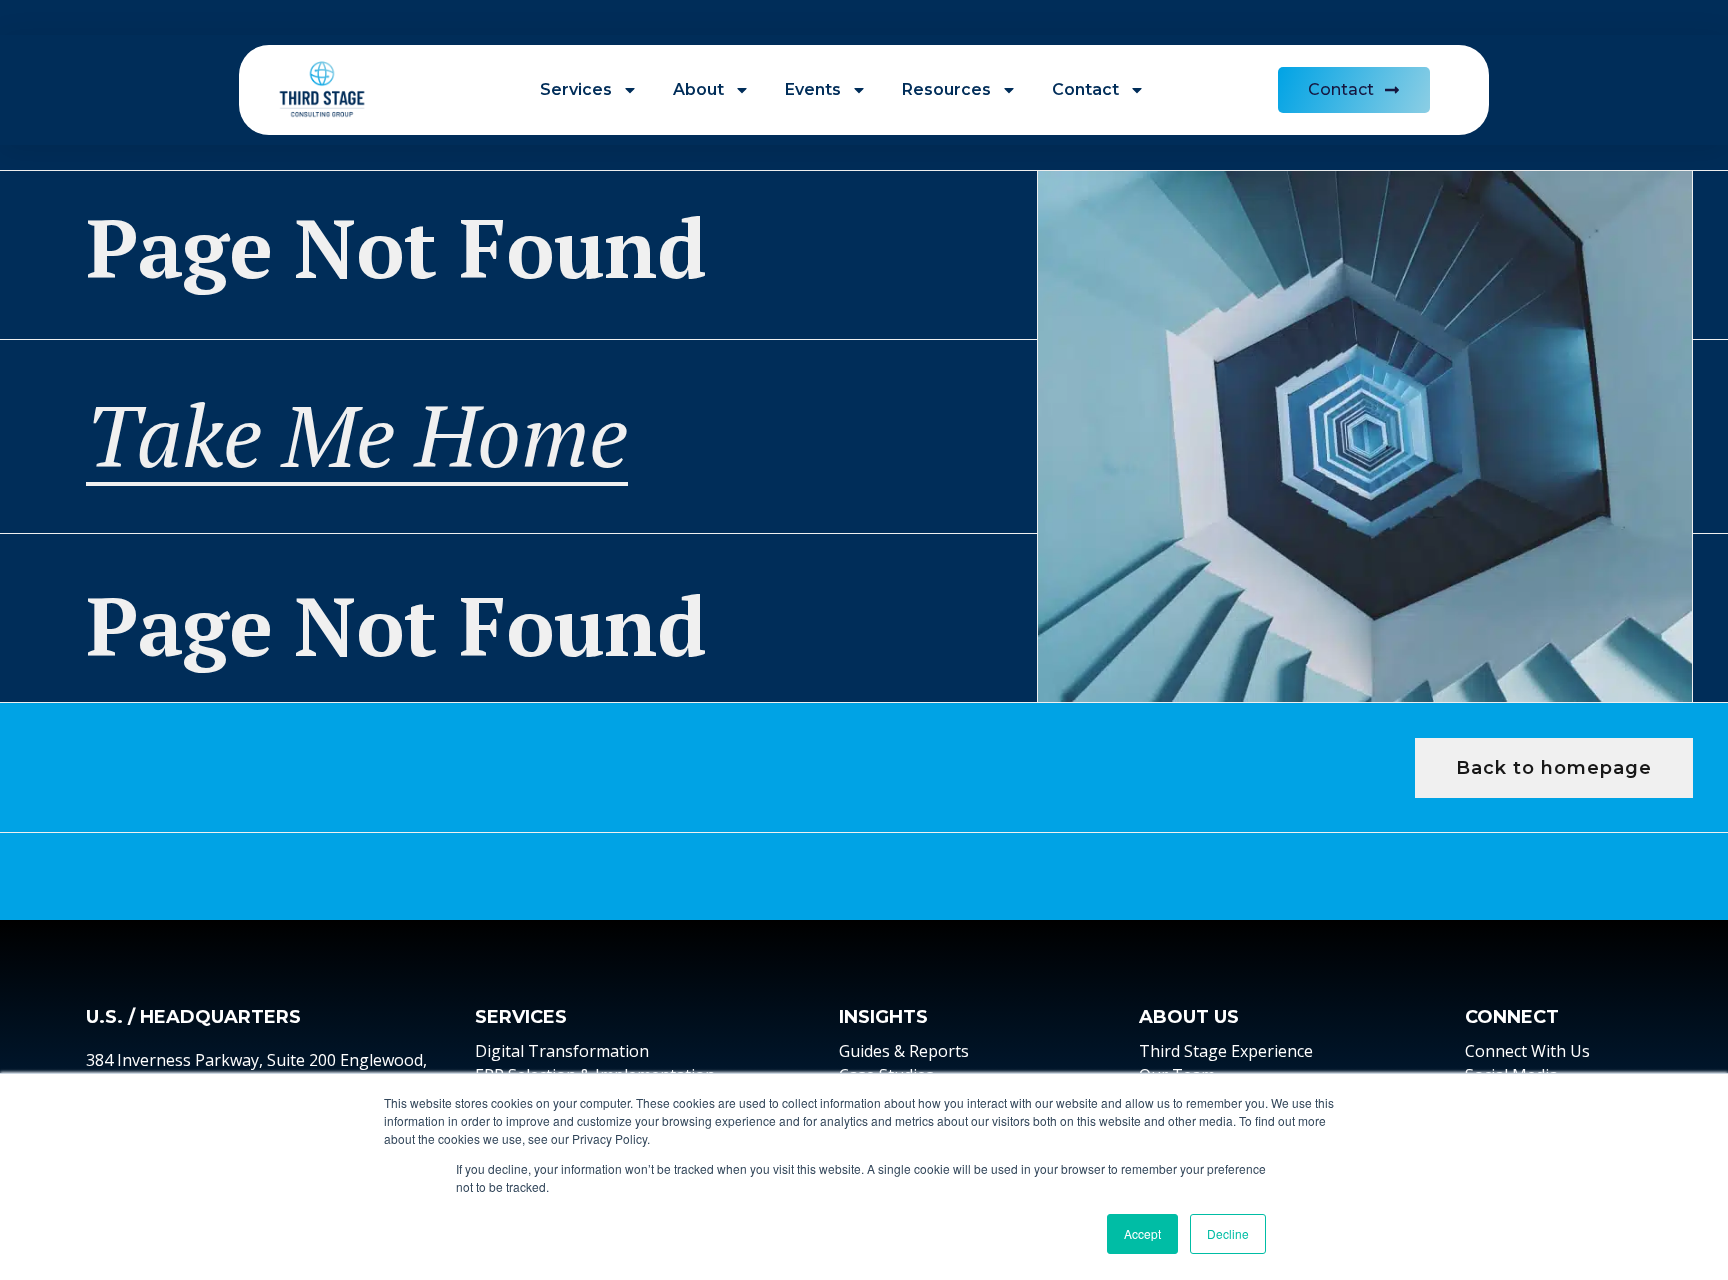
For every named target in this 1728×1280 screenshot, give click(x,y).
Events (813, 89)
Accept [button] (1142, 1233)
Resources (946, 89)
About (698, 89)
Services (576, 89)
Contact (1085, 89)
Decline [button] (1228, 1233)
